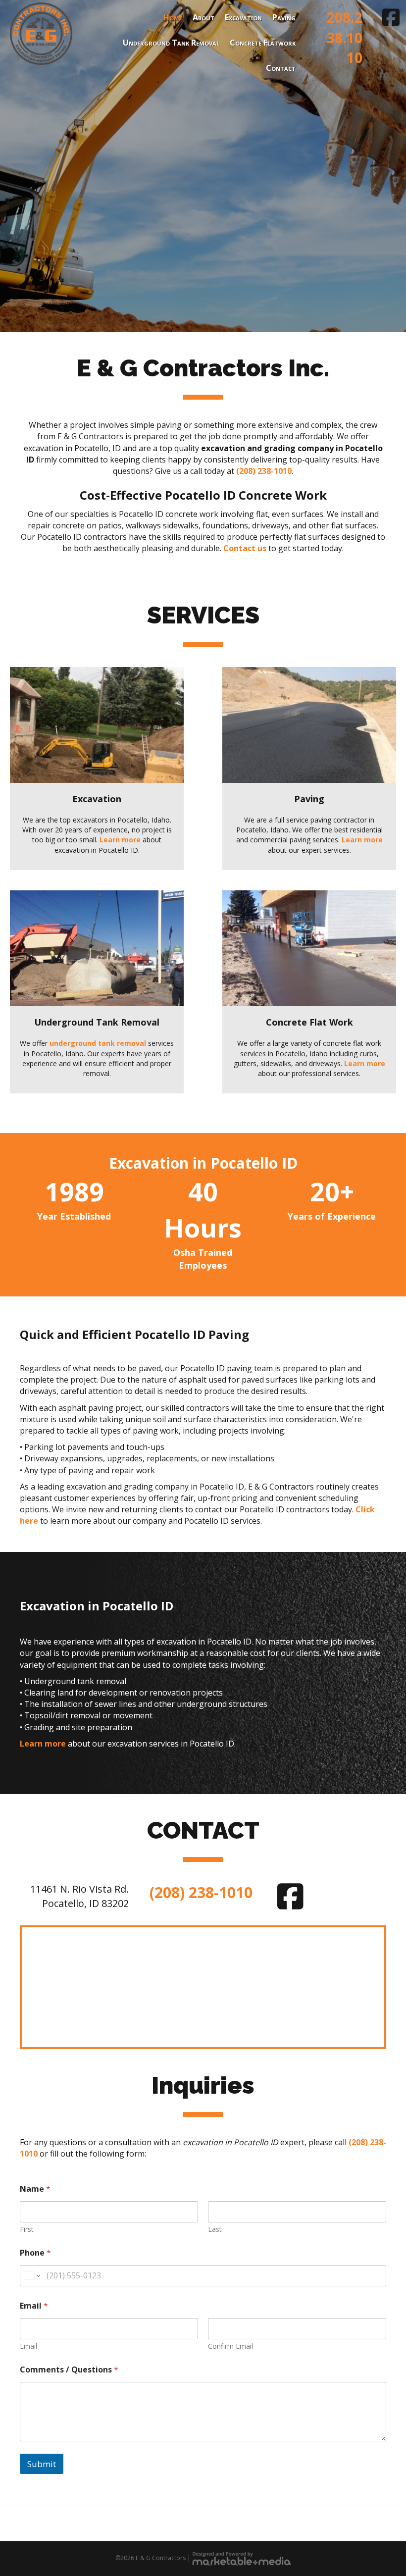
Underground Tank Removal (171, 43)
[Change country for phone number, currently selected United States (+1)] (31, 2276)
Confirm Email (230, 2346)
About (203, 17)
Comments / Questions (69, 2370)
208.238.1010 (345, 37)
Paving (284, 17)
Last (215, 2229)
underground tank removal (98, 1043)
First (27, 2229)
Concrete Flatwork (263, 43)
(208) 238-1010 (264, 471)
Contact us (245, 548)
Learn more (120, 840)
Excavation (243, 17)
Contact (281, 68)
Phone (35, 2253)
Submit (42, 2464)
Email (28, 2346)
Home (173, 17)
